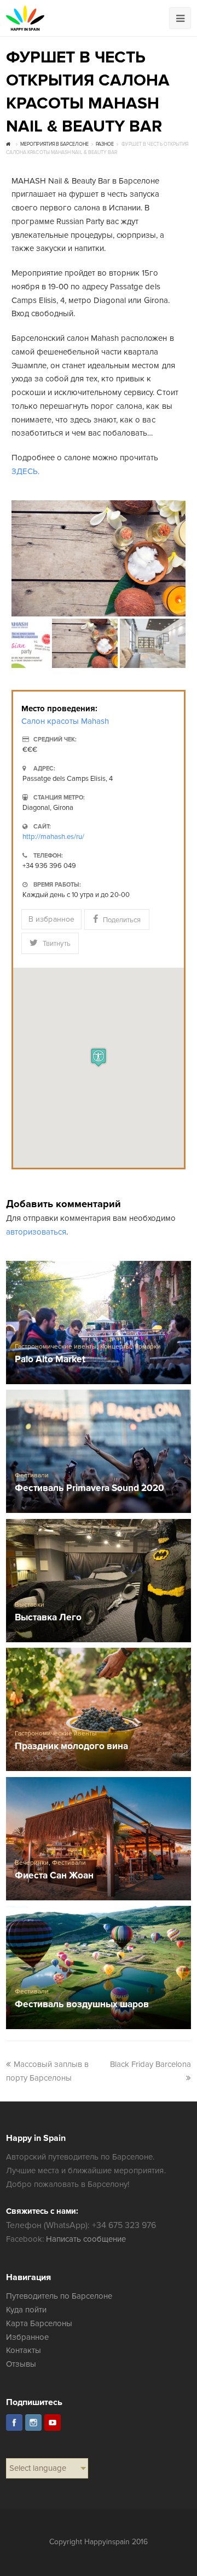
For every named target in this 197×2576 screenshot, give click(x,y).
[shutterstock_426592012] (99, 558)
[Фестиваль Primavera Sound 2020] (99, 1452)
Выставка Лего (48, 1618)
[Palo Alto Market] (99, 1323)
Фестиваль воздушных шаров (82, 2005)
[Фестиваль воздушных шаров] (99, 1968)
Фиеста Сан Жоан (54, 1876)
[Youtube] (53, 2423)
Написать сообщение (86, 2239)
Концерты (115, 1347)
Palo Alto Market (50, 1360)
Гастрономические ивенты (56, 1347)
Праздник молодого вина (71, 1747)
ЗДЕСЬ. (25, 471)
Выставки (30, 1605)
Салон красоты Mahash (65, 721)
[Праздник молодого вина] (99, 1710)
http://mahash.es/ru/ (53, 837)
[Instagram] (33, 2423)
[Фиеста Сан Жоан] (99, 1839)
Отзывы (21, 2364)
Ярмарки (148, 1347)
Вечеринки (32, 1863)
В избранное (51, 919)
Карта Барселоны (39, 2323)
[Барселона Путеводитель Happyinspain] (25, 18)
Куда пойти (26, 2310)
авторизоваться (36, 1232)
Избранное (27, 2337)
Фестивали (32, 1475)
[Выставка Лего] (99, 1581)
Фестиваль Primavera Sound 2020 (90, 1489)
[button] (99, 1057)
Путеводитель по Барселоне (59, 2296)
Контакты (24, 2350)
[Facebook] (14, 2423)
